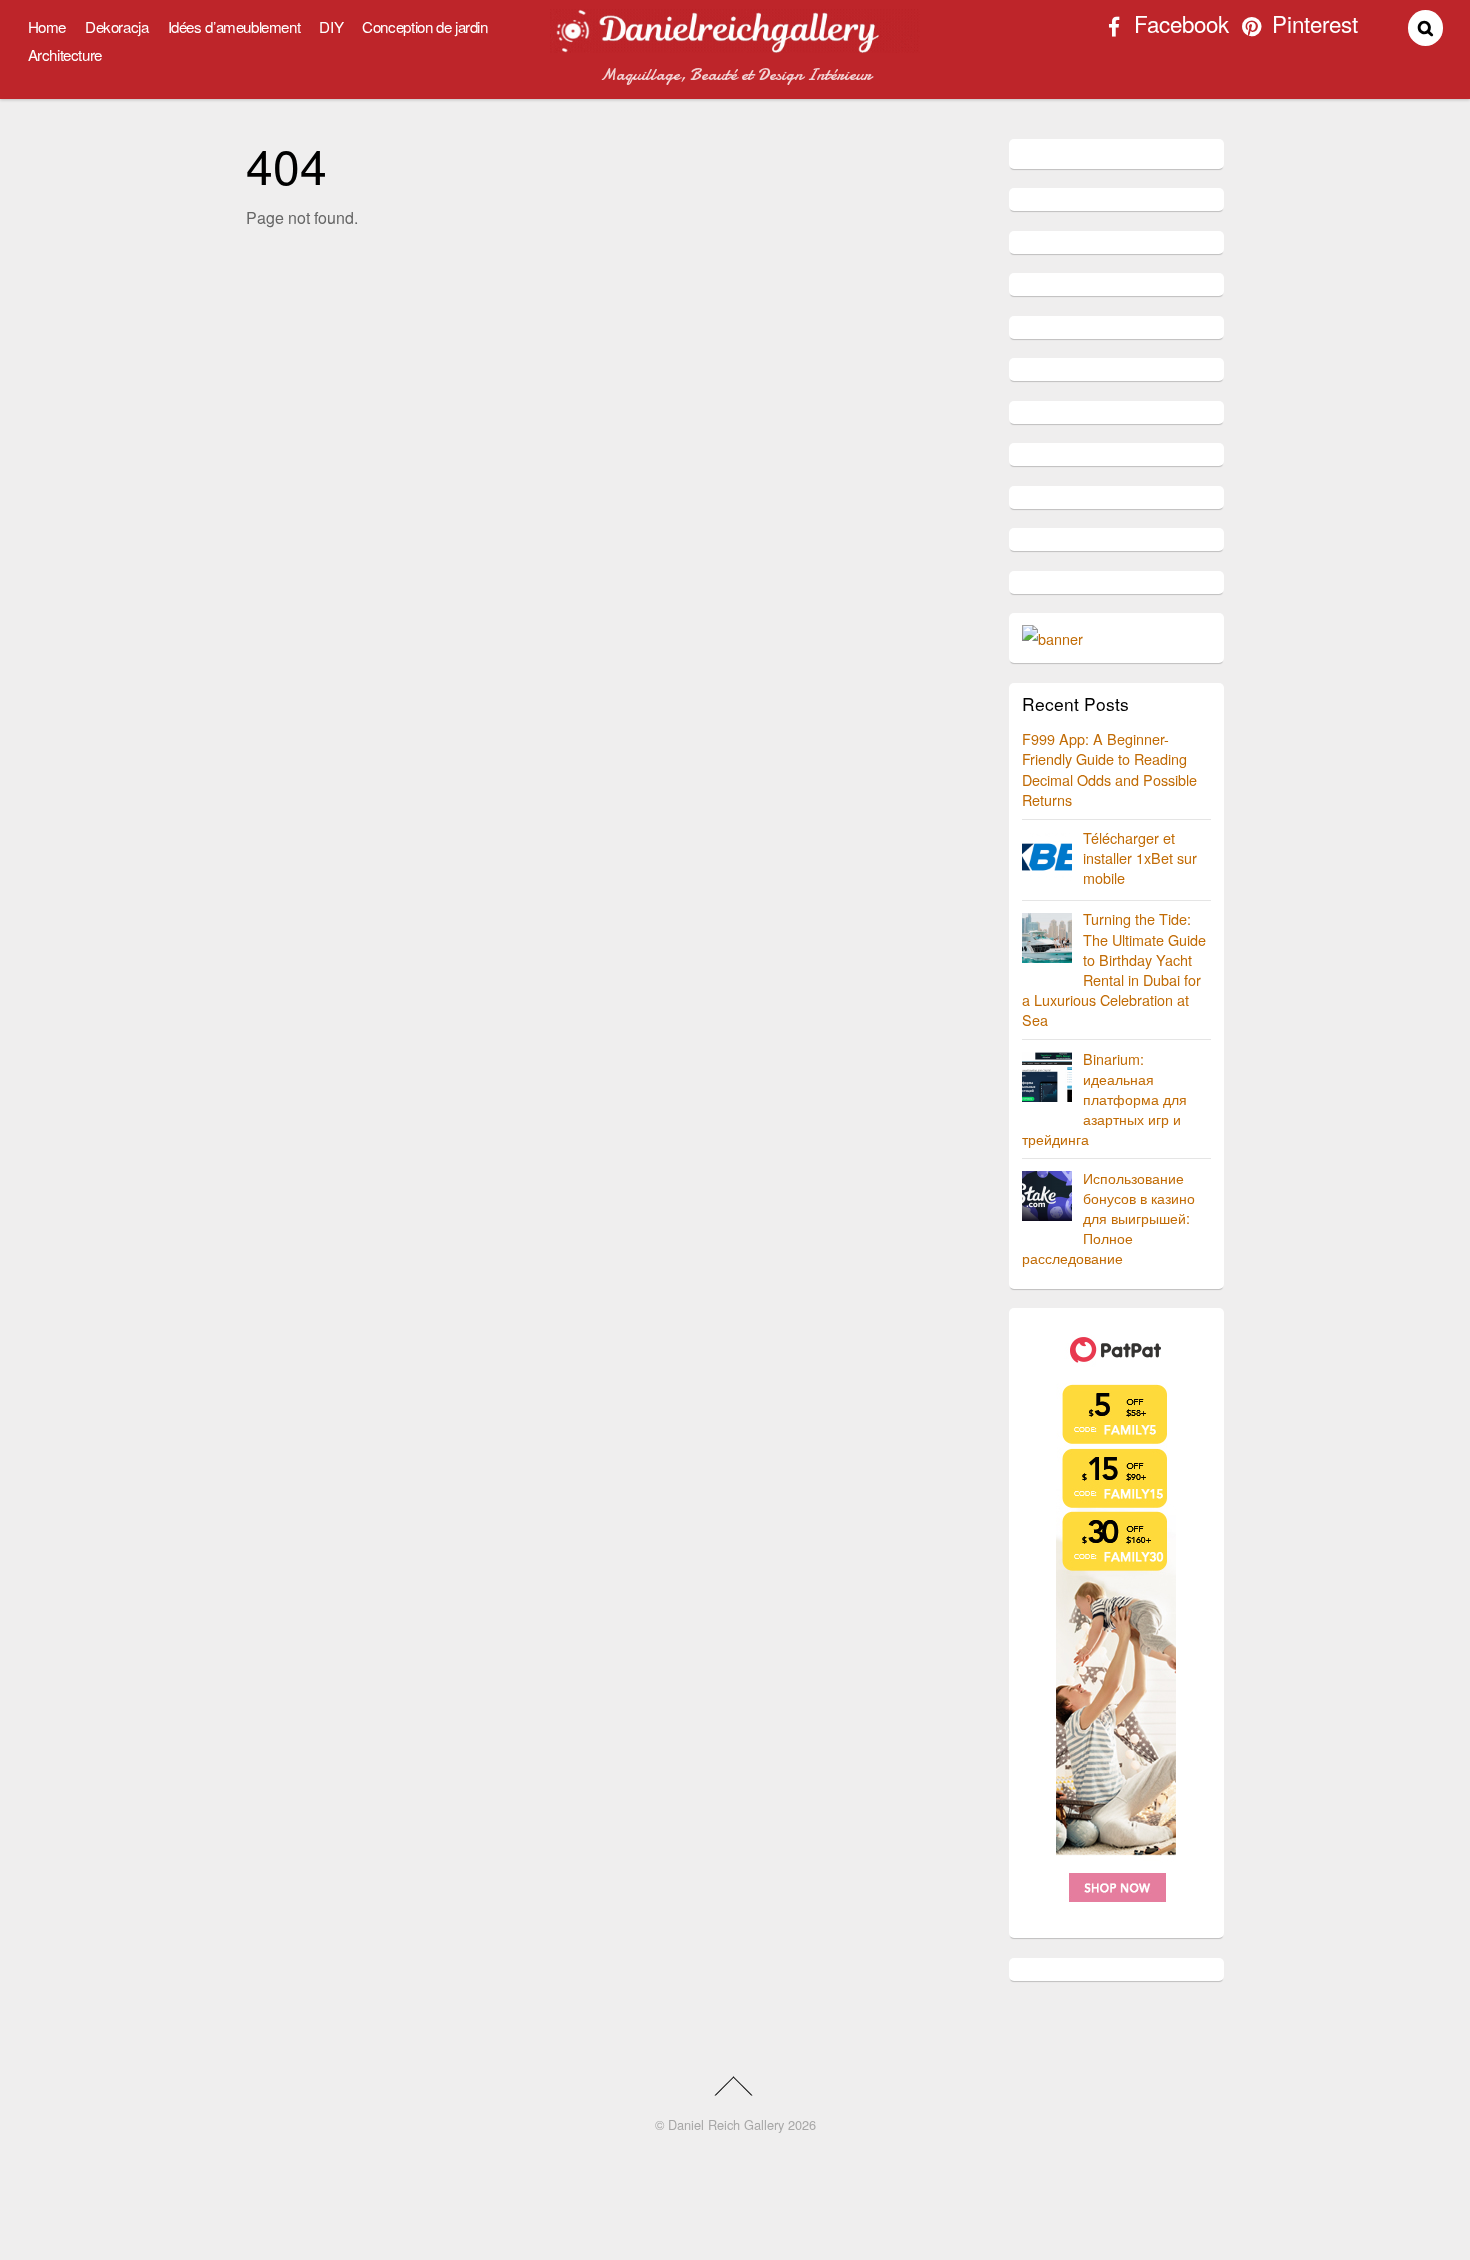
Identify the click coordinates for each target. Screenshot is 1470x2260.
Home (47, 26)
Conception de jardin (424, 26)
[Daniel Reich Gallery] (735, 43)
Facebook (1178, 26)
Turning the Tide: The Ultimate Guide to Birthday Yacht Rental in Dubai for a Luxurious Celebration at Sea (1114, 969)
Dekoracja (117, 26)
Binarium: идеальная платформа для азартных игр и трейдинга (1104, 1099)
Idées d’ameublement (234, 26)
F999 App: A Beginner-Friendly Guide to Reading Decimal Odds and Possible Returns (1109, 768)
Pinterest (1312, 26)
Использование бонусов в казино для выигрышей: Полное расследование (1108, 1218)
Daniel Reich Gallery (726, 2124)
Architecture (65, 54)
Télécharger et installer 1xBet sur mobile (1140, 857)
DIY (331, 26)
